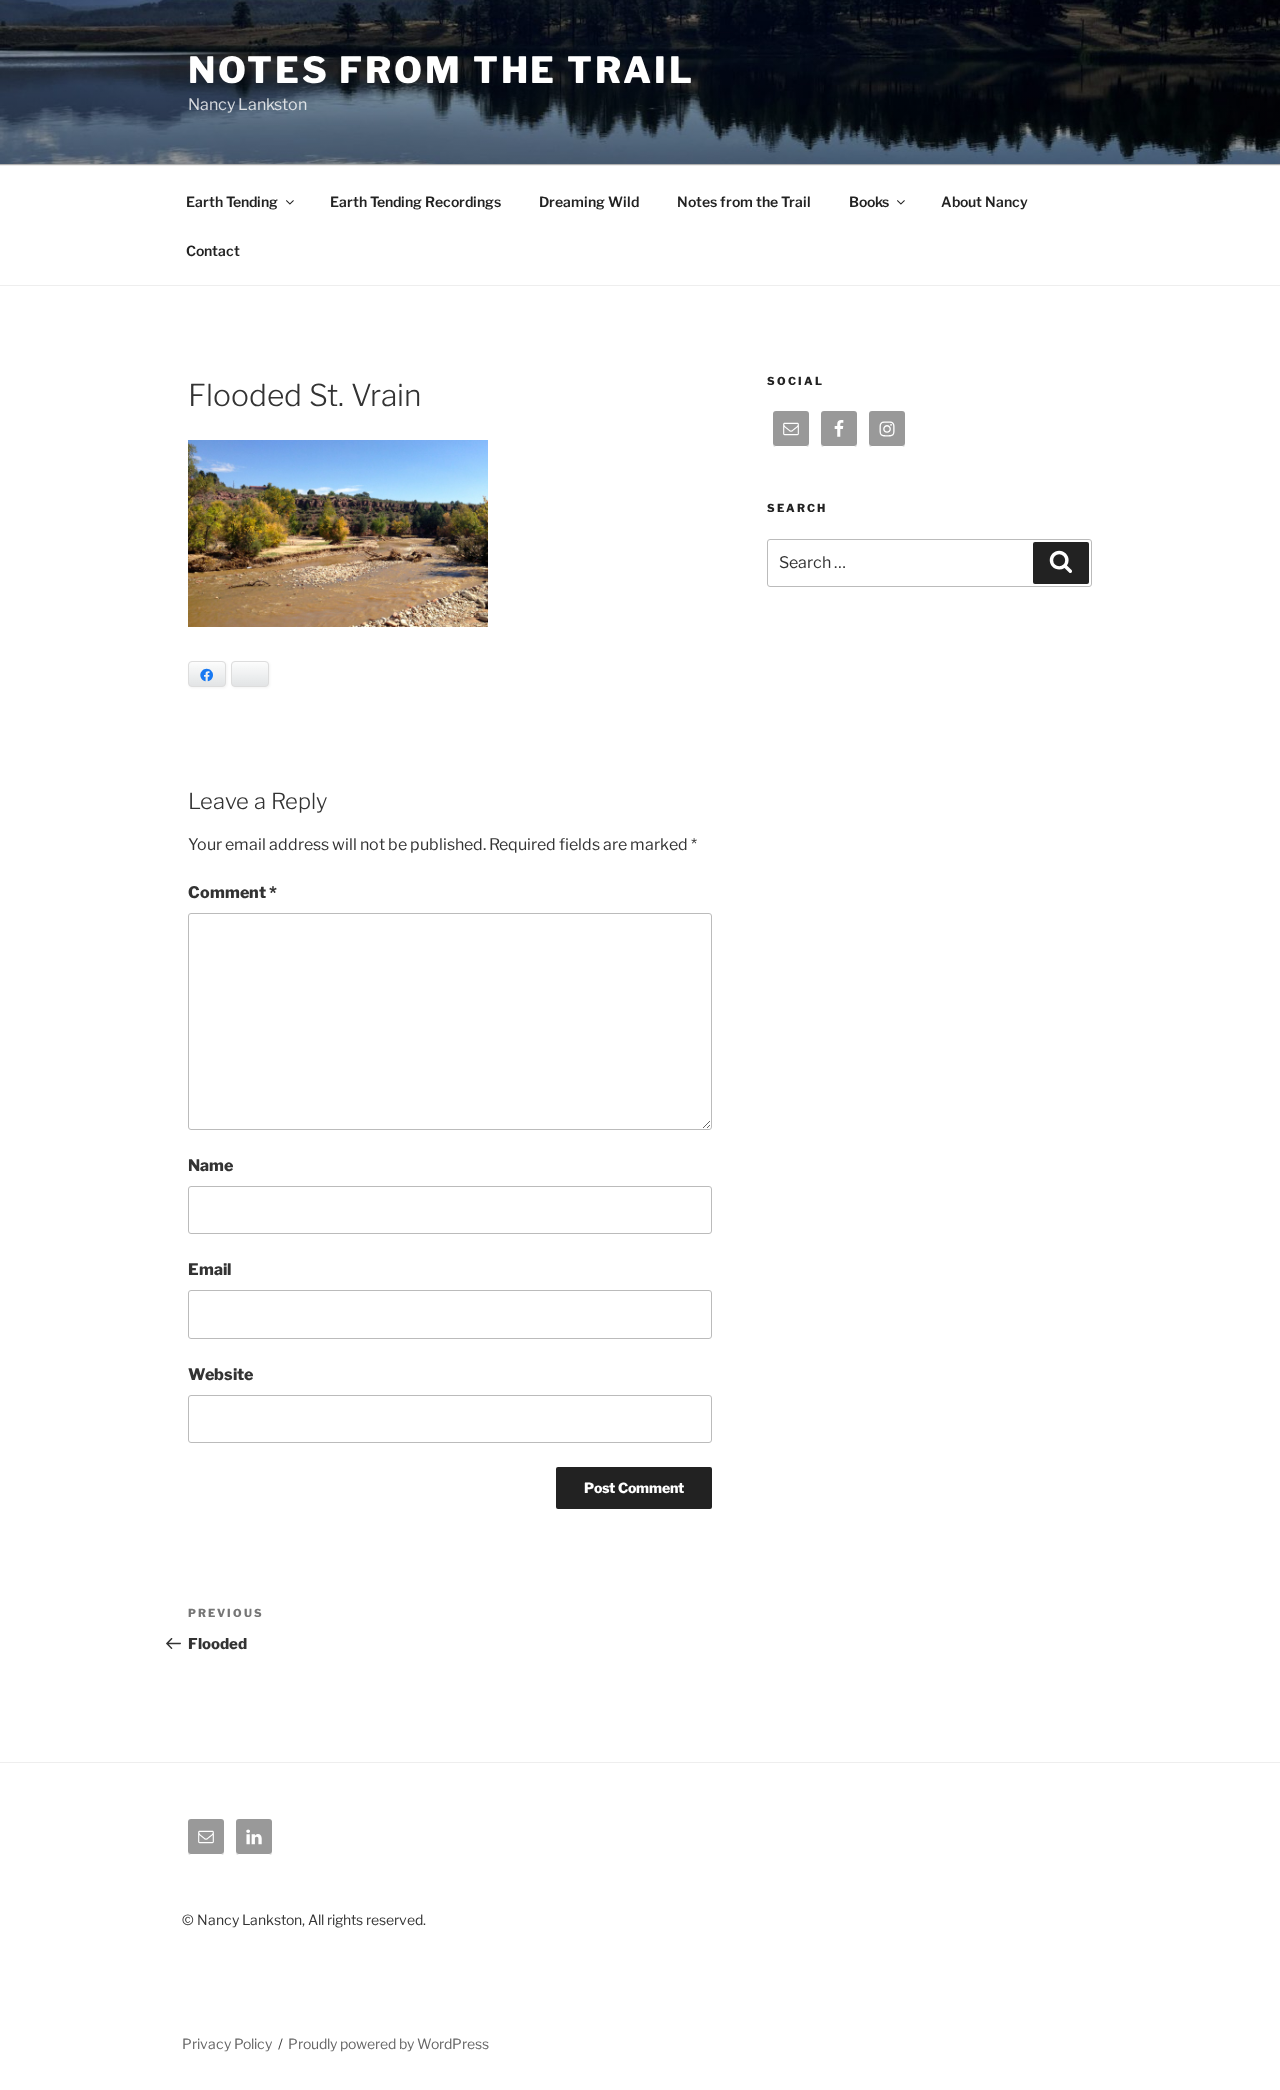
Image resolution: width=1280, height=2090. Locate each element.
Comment (232, 892)
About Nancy (984, 201)
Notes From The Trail (441, 70)
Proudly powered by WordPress (388, 2043)
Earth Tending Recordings (415, 201)
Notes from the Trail (744, 201)
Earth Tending (232, 201)
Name (210, 1165)
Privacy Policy (227, 2043)
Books (869, 201)
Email (209, 1269)
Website (220, 1374)
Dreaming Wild (589, 201)
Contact (213, 250)
